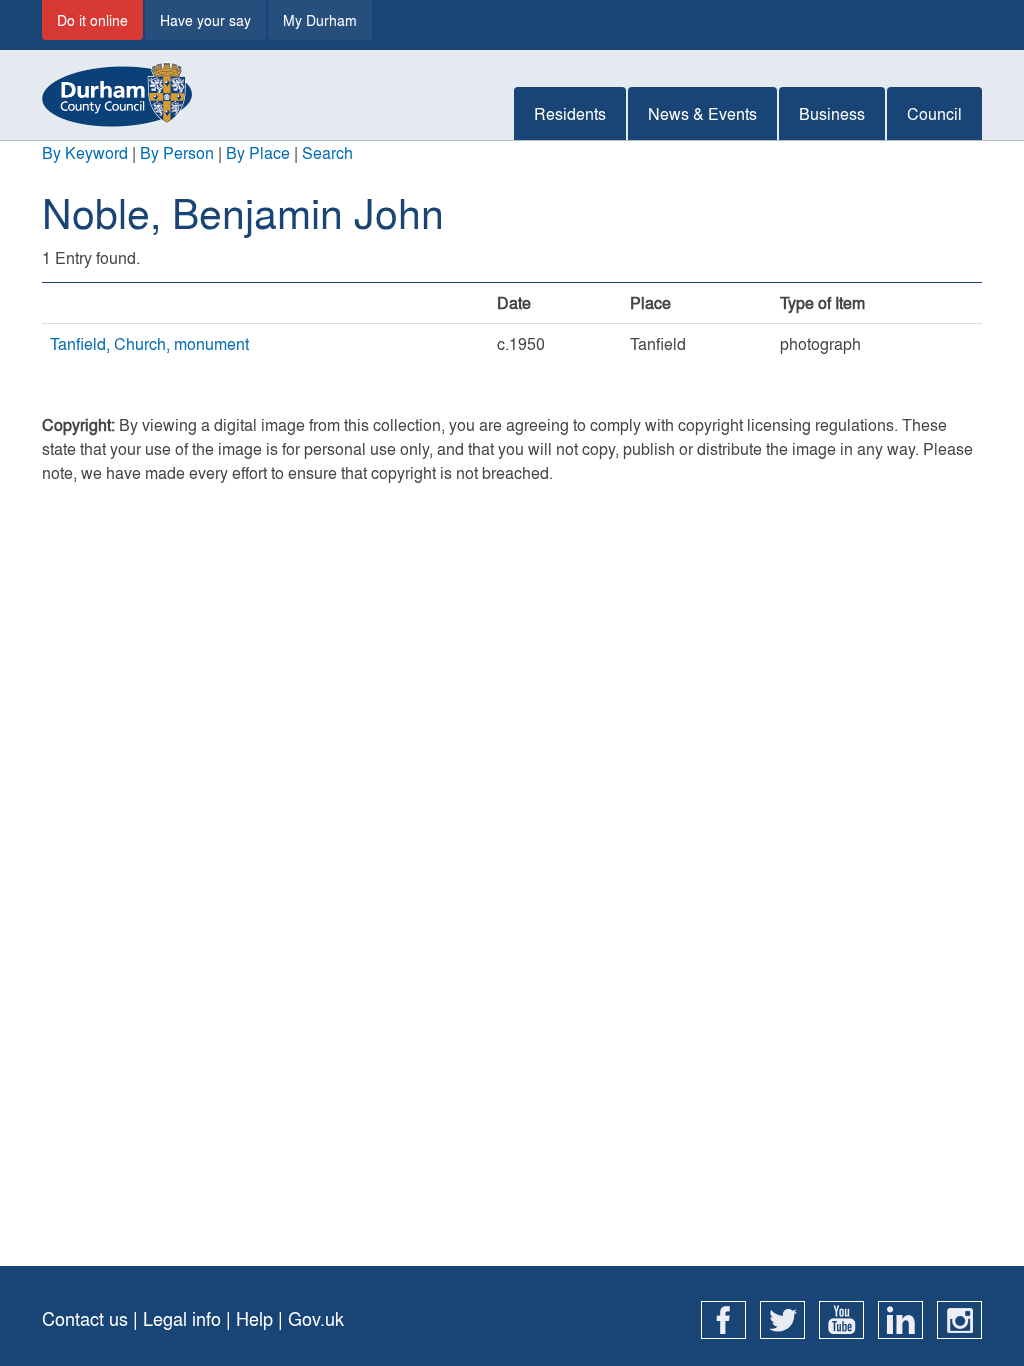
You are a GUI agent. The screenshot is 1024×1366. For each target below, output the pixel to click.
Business (832, 113)
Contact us (85, 1318)
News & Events (702, 113)
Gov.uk (316, 1318)
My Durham (320, 20)
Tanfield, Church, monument (149, 343)
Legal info (182, 1318)
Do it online (92, 20)
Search (327, 152)
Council (934, 113)
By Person (177, 152)
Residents (570, 113)
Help (254, 1318)
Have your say (205, 20)
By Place (258, 152)
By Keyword (85, 152)
